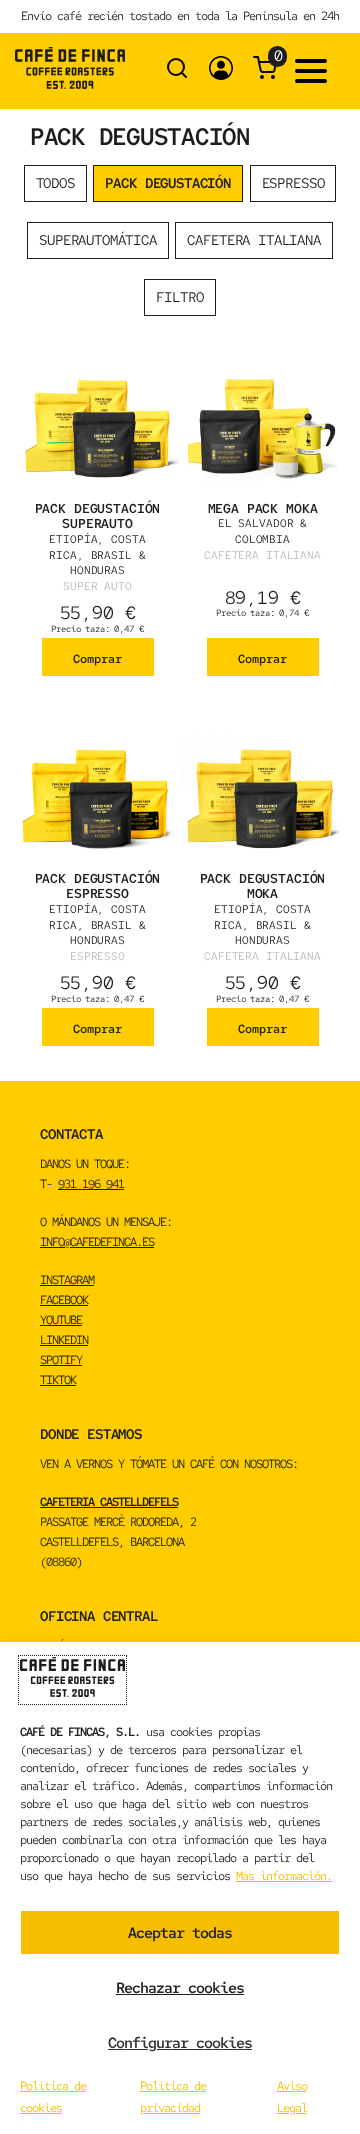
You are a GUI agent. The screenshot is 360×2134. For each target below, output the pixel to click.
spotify (61, 1360)
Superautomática (98, 240)
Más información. (284, 1876)
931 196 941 (91, 1184)
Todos (55, 183)
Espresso (293, 183)
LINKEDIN (64, 1340)
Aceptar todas (180, 1933)
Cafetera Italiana (253, 240)
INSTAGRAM (67, 1280)
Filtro (179, 297)
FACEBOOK (64, 1300)
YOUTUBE (61, 1320)
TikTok (58, 1380)
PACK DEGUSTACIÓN (168, 183)
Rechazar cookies (180, 1988)
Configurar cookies (180, 2043)
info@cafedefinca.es (97, 1242)
